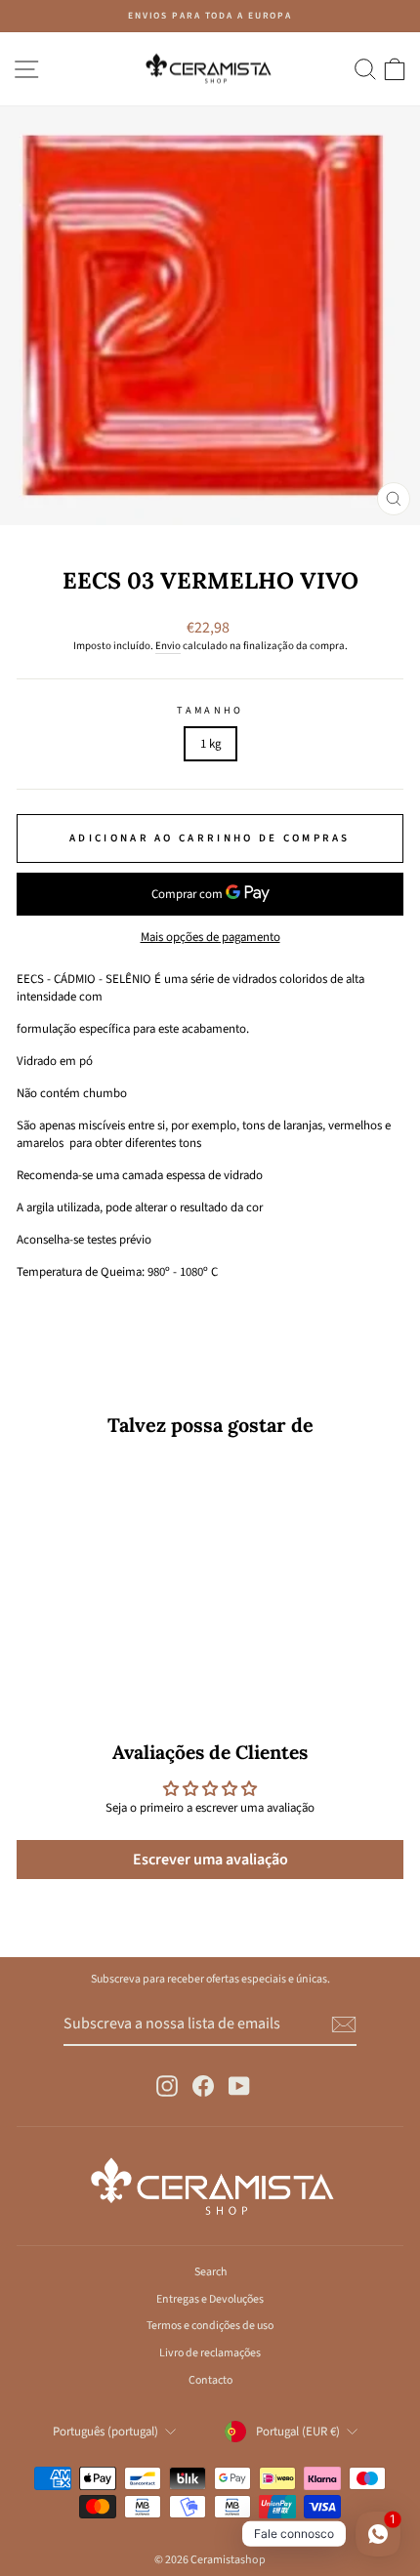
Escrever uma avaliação (210, 1860)
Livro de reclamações (210, 2353)
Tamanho (210, 711)
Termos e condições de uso (210, 2326)
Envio (168, 646)
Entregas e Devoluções (210, 2299)
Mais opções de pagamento (210, 937)
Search (210, 2272)
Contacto (210, 2380)
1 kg (210, 744)
